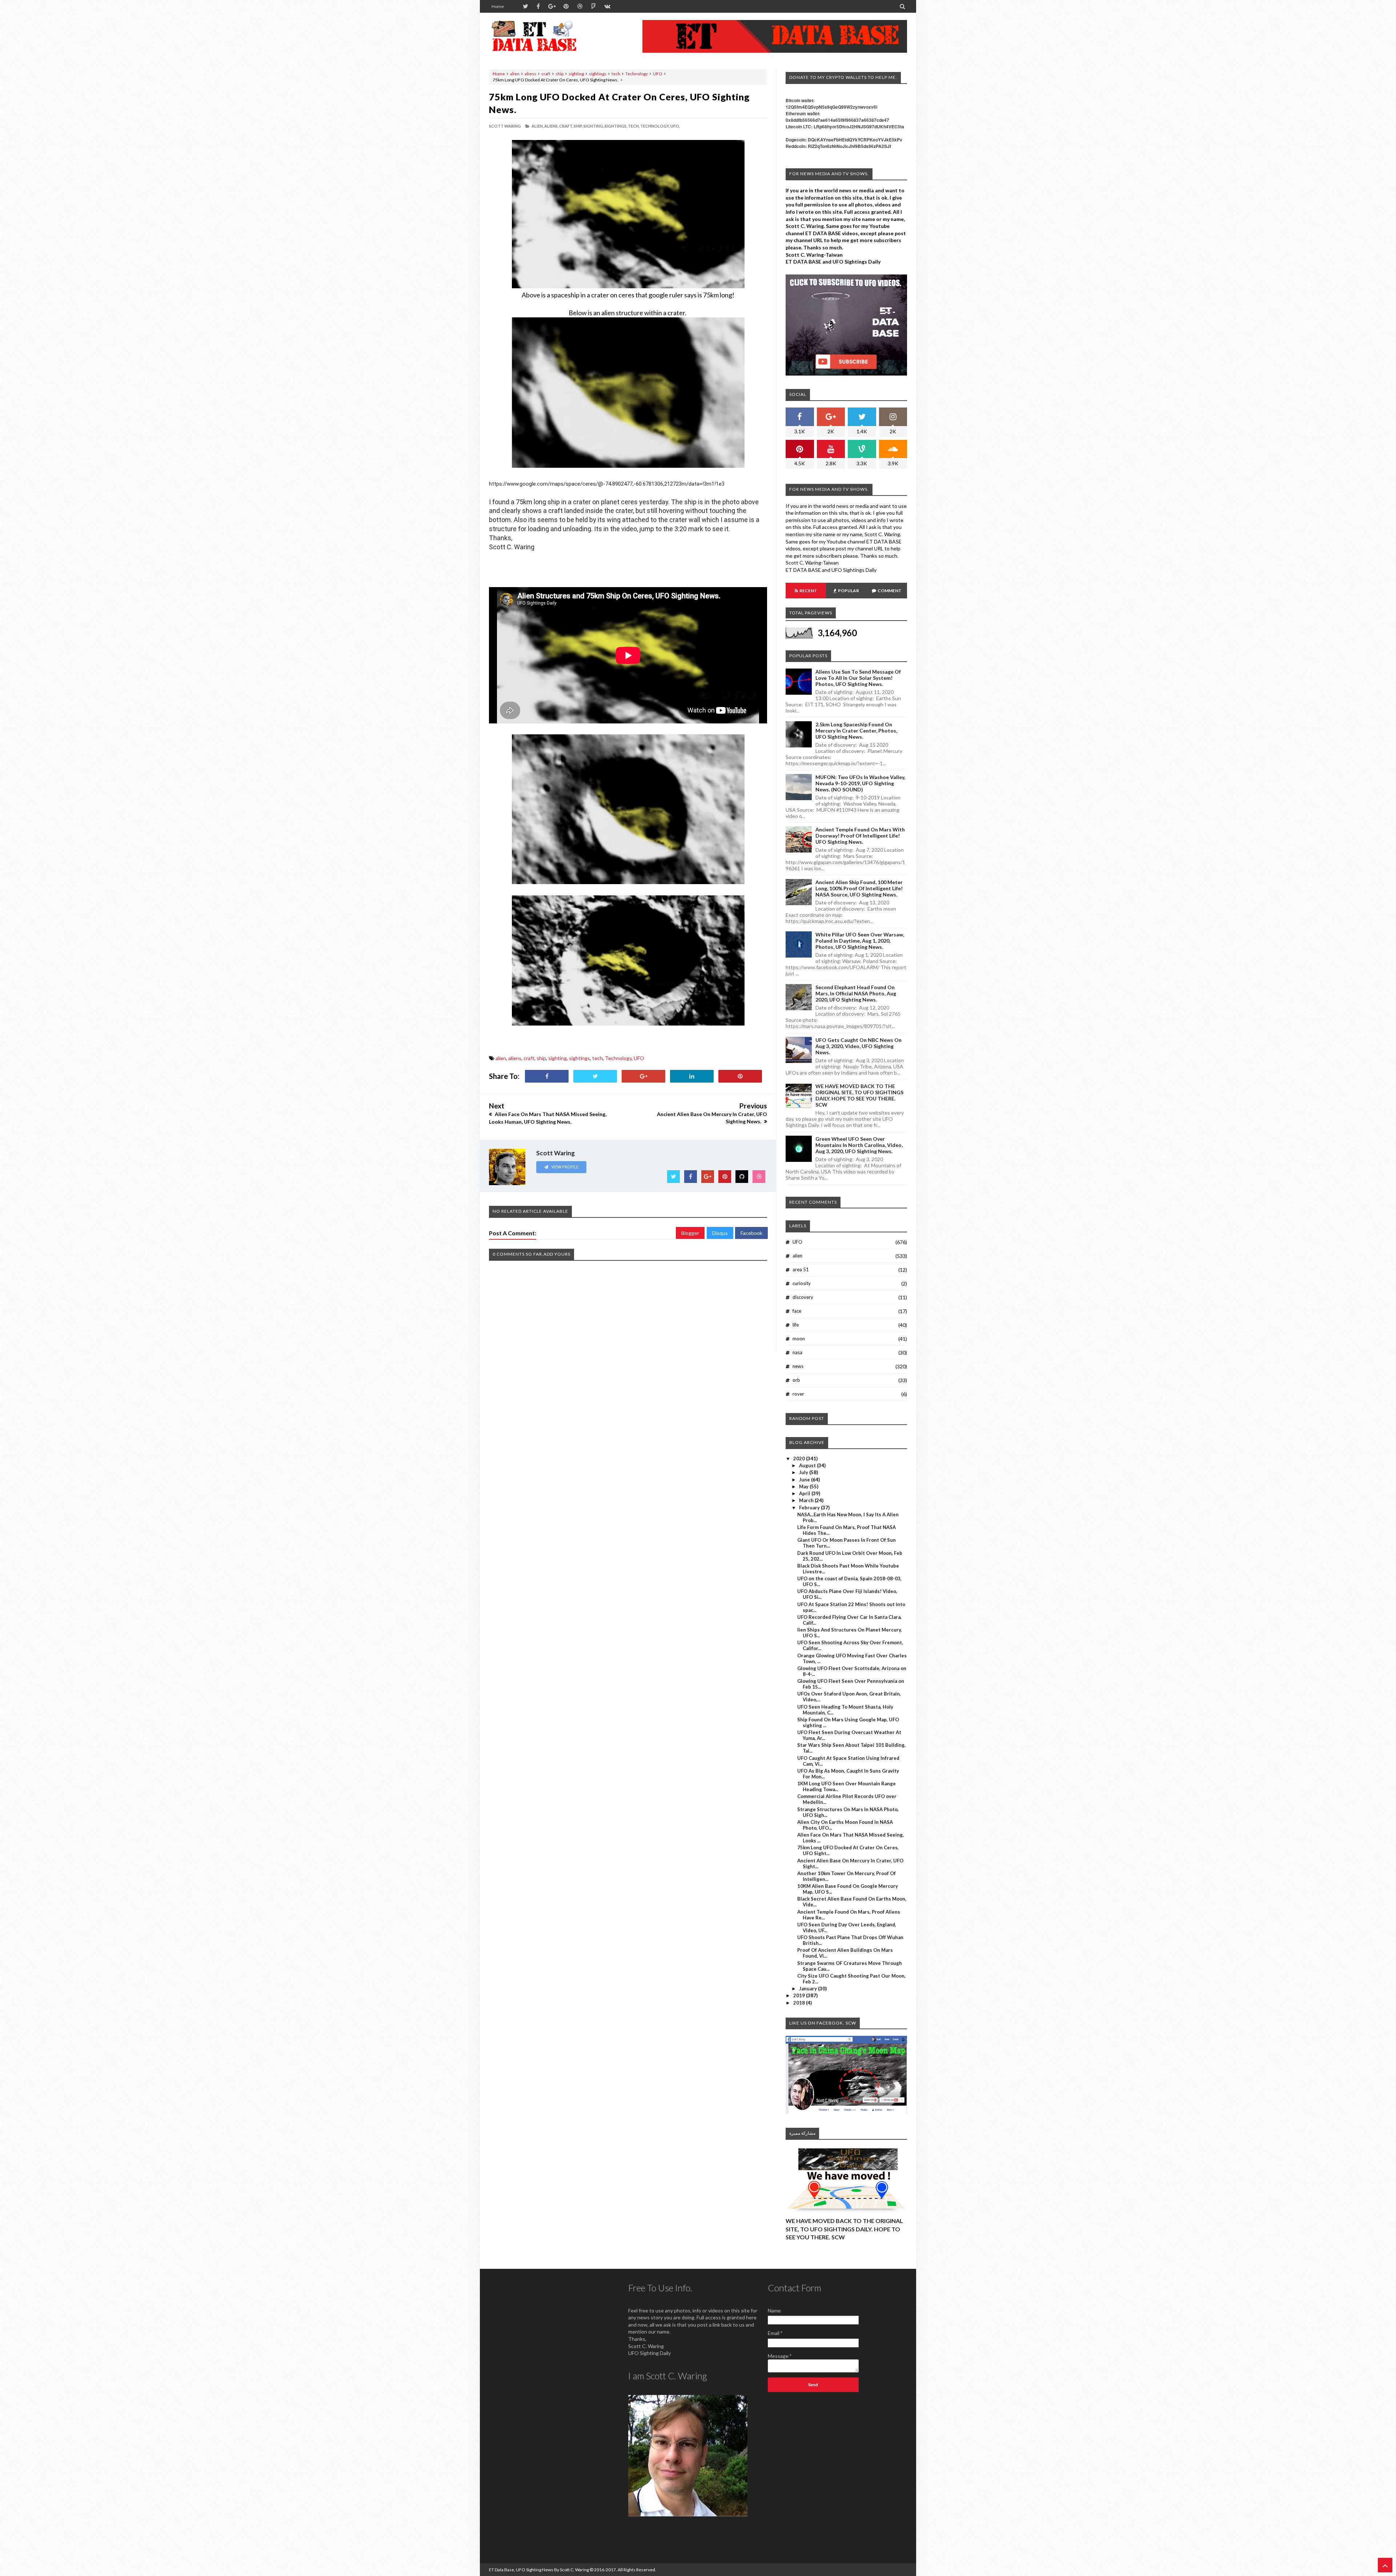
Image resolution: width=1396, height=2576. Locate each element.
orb (796, 1380)
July (804, 1472)
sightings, (616, 126)
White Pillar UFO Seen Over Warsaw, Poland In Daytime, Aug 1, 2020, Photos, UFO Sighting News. (860, 941)
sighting (576, 74)
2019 (800, 1995)
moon (799, 1339)
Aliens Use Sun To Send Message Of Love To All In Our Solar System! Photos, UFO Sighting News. (858, 678)
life (796, 1325)
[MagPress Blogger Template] (543, 36)
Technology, (655, 126)
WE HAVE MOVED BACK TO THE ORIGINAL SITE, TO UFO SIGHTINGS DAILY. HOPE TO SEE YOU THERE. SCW (859, 1095)
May (804, 1486)
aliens (530, 74)
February (810, 1508)
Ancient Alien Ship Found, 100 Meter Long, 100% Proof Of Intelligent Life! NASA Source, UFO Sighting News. (859, 888)
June (805, 1480)
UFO (658, 74)
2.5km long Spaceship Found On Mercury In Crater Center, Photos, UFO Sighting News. (856, 731)
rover (798, 1394)
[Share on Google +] (643, 1076)
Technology (637, 74)
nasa (797, 1352)
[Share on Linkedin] (692, 1076)
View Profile (565, 1167)
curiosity (802, 1283)
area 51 (801, 1269)
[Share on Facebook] (547, 1076)
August (808, 1465)
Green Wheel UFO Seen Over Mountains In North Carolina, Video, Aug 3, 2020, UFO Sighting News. (859, 1145)
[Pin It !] (740, 1076)
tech (616, 74)
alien (515, 74)
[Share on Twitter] (595, 1076)
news (798, 1366)
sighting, (594, 126)
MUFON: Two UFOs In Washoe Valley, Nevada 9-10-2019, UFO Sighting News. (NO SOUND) (860, 783)
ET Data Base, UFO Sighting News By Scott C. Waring (539, 2570)
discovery (803, 1297)
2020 (800, 1458)
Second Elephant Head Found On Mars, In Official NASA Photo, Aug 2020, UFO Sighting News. (856, 993)
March (807, 1500)
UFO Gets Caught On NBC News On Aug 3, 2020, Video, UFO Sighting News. (859, 1046)
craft (546, 74)
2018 (800, 2003)
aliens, (551, 126)
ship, (578, 126)
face (797, 1311)
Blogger (690, 1233)
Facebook (751, 1233)
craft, (566, 126)
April (805, 1493)
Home (498, 6)
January (809, 1989)
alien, (537, 126)
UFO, (675, 126)
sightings (598, 74)
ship (559, 74)
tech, (634, 126)
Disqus (720, 1233)
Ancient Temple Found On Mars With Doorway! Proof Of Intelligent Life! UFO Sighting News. (860, 836)
